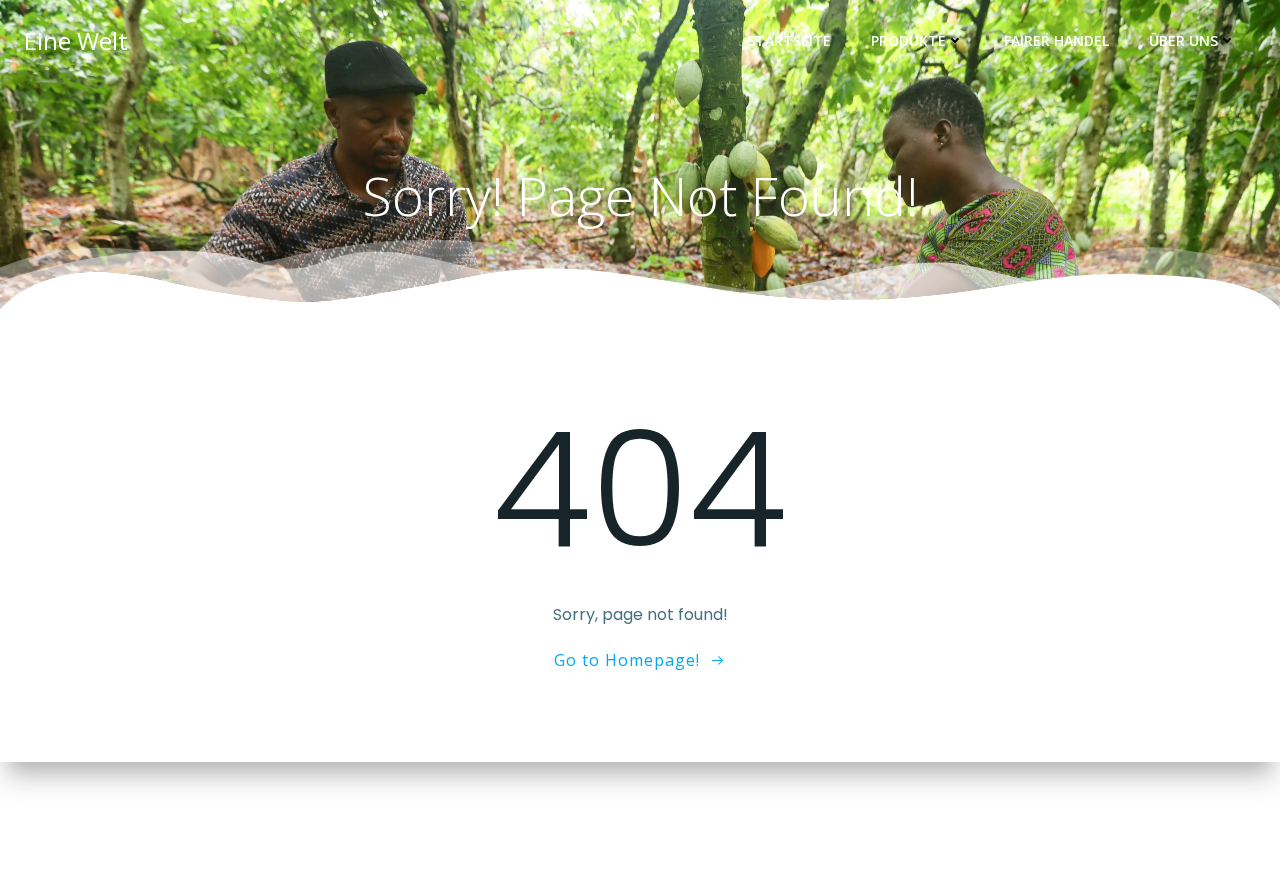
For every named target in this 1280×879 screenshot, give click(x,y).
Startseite (789, 40)
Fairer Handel (1056, 40)
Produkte (908, 40)
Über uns (1183, 40)
